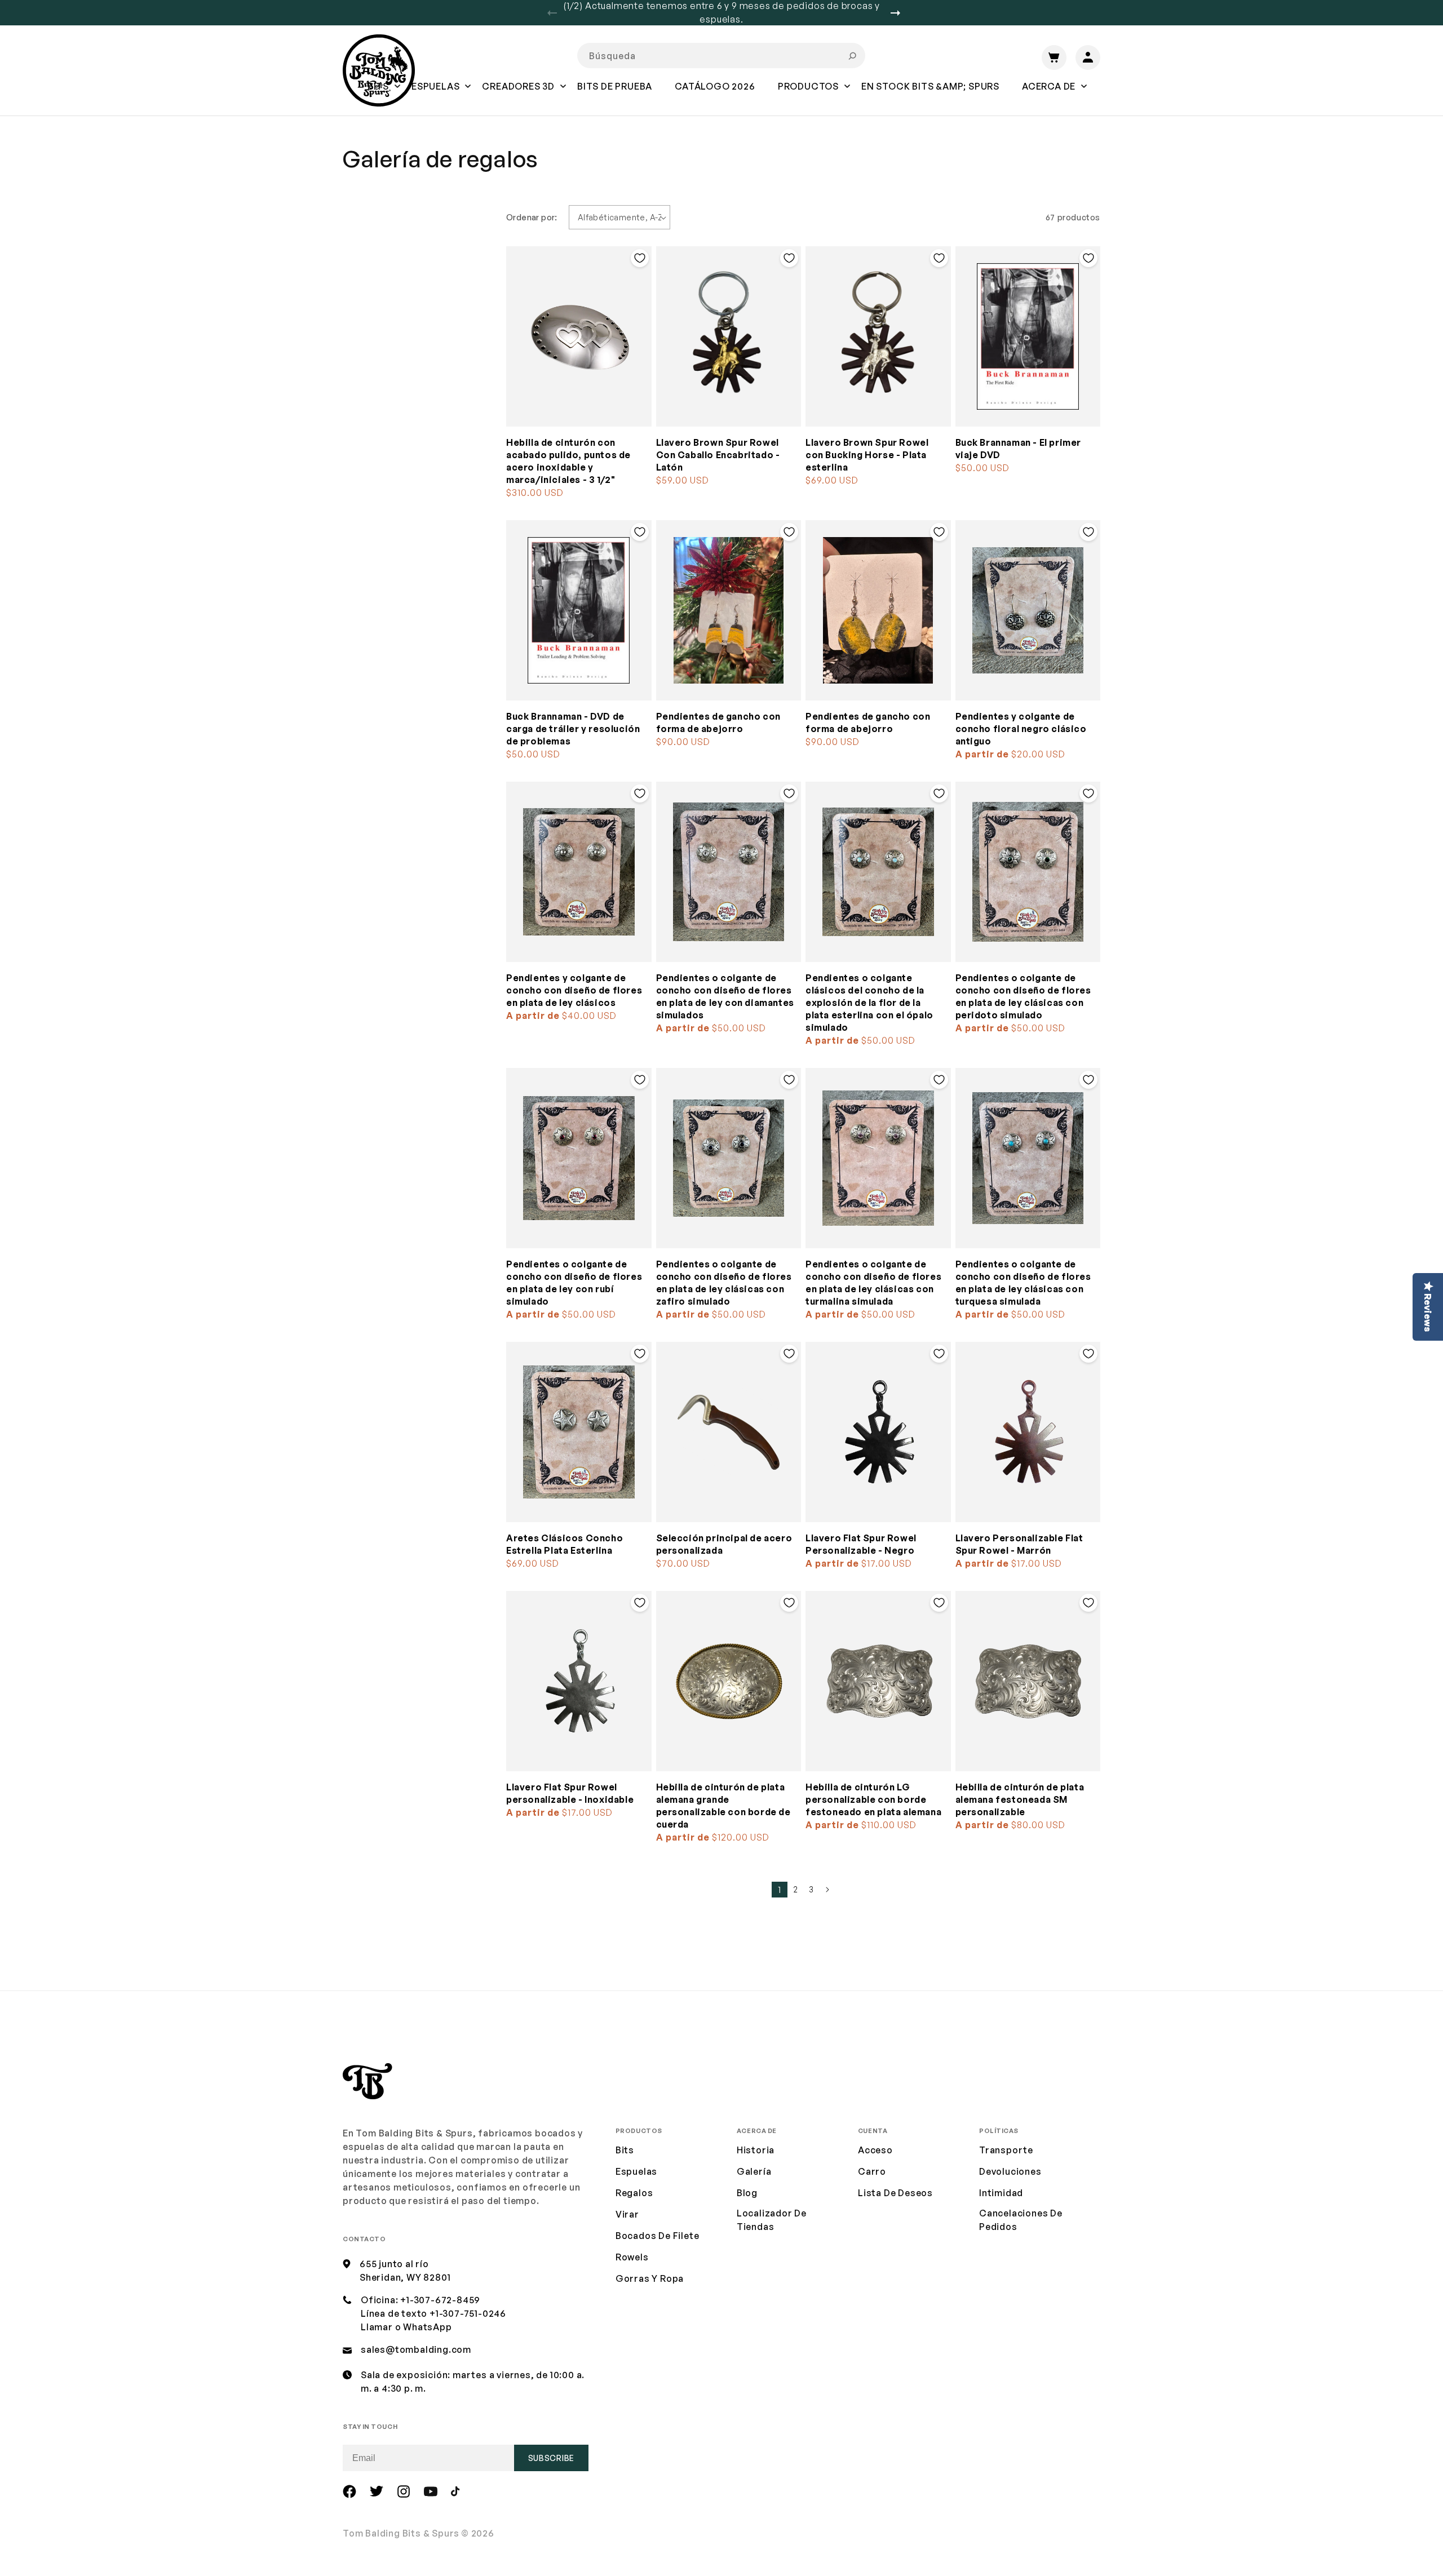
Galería (754, 2171)
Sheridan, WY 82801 (405, 2277)
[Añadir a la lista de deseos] (640, 258)
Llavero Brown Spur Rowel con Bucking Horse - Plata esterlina (867, 455)
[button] (435, 94)
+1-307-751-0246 (468, 2313)
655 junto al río (394, 2264)
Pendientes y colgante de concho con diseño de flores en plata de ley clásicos (574, 990)
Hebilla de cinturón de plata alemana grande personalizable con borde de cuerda (723, 1806)
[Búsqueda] (852, 56)
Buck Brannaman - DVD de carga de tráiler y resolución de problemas (573, 729)
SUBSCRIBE (551, 2458)
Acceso (875, 2150)
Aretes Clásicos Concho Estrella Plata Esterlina (565, 1544)
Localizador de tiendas (772, 2220)
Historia (756, 2150)
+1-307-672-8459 (440, 2300)
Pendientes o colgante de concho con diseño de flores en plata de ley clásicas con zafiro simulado (724, 1283)
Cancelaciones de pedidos (1021, 2220)
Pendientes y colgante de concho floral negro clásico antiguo (1021, 729)
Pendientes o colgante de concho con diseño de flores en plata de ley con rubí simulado (574, 1283)
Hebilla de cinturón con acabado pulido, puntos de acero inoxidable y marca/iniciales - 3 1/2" (568, 461)
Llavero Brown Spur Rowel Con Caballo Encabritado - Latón (718, 455)
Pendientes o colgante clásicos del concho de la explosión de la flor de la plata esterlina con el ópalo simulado (869, 1003)
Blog (747, 2193)
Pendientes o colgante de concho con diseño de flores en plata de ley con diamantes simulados (725, 996)
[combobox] (721, 56)
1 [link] (780, 1890)
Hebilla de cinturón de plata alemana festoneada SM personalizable (1020, 1799)
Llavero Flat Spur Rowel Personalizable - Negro (861, 1544)
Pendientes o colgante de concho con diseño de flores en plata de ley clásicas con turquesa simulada (1023, 1283)
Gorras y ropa (650, 2278)
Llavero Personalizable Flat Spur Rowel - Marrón (1019, 1544)
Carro (872, 2171)
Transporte (1006, 2150)
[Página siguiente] (827, 1890)
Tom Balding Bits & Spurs (401, 2533)
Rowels (632, 2257)
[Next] (900, 13)
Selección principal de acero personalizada (724, 1544)
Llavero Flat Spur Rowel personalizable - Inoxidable (570, 1793)
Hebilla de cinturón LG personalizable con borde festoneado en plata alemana (873, 1799)
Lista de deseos (895, 2193)
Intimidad (1001, 2193)
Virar (627, 2214)
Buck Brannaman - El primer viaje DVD (1019, 449)
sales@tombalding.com (416, 2349)
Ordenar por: (532, 217)
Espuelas (636, 2171)
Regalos (634, 2193)
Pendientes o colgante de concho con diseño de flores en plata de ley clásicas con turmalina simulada (873, 1283)
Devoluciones (1010, 2171)
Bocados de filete (658, 2236)
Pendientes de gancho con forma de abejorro (718, 722)
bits (625, 2150)
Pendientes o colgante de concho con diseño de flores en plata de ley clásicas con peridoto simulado (1023, 996)
